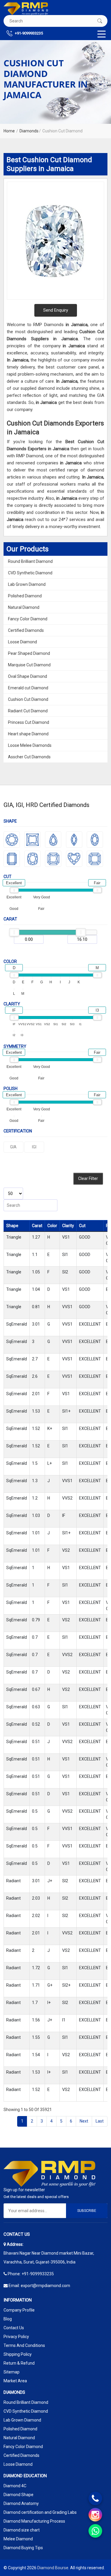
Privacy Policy (16, 2337)
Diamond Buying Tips (23, 2548)
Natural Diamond (24, 607)
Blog (8, 2319)
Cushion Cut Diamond (28, 699)
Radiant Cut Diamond (28, 711)
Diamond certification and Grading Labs (40, 2512)
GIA (13, 1147)
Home (9, 131)
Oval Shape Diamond (28, 676)
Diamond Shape (18, 2495)
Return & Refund (19, 2363)
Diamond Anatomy (21, 2503)
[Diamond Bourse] (26, 9)
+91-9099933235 (28, 33)
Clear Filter (88, 1178)
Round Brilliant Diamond (30, 561)
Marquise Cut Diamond (29, 665)
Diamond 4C (15, 2486)
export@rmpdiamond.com (45, 2286)
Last (100, 2121)
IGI (34, 1147)
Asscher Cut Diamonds (29, 757)
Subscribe (87, 2211)
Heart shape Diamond (28, 734)
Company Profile (19, 2310)
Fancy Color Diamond (28, 619)
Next (84, 2121)
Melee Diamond (18, 2539)
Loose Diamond (22, 642)
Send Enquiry (56, 310)
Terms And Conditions (24, 2345)
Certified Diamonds (26, 630)
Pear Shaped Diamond (29, 653)
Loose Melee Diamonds (30, 745)
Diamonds (29, 131)
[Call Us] (95, 2498)
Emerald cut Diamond (28, 688)
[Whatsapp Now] (95, 2531)
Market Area (15, 2381)
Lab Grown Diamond (27, 584)
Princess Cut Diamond (29, 722)
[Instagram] (95, 2515)
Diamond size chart (22, 2530)
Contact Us (14, 2328)
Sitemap (12, 2372)
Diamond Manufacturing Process (34, 2521)
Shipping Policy (18, 2354)
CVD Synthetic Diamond (30, 573)
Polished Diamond (25, 596)
